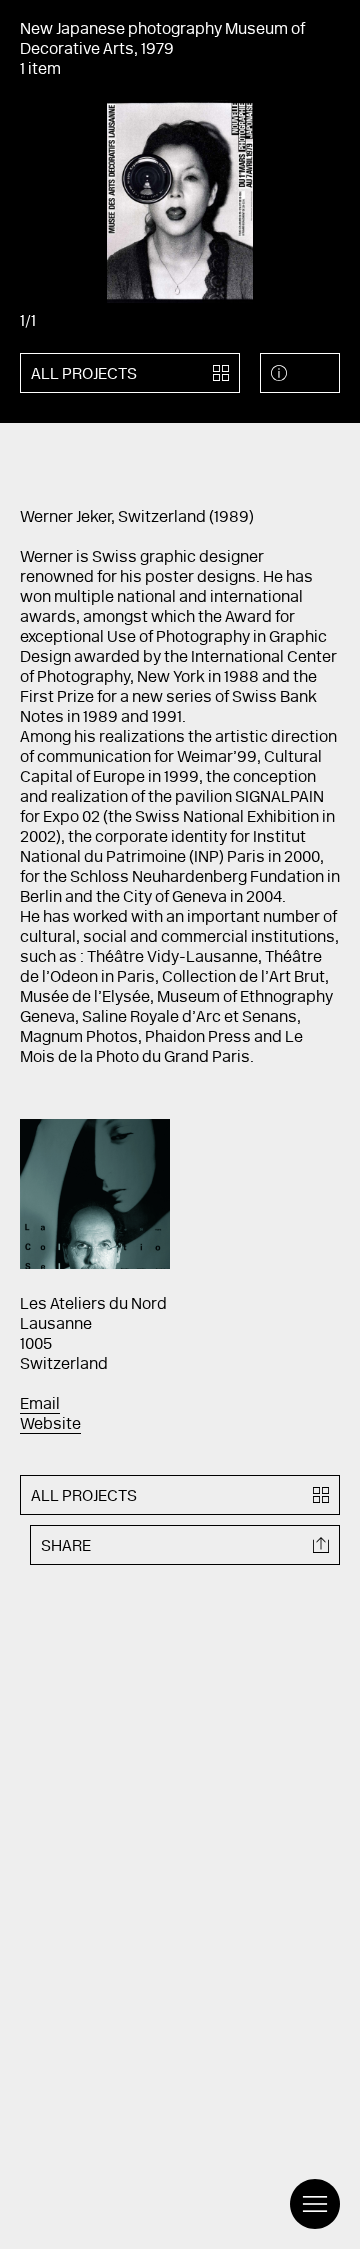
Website (50, 1425)
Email (40, 1405)
